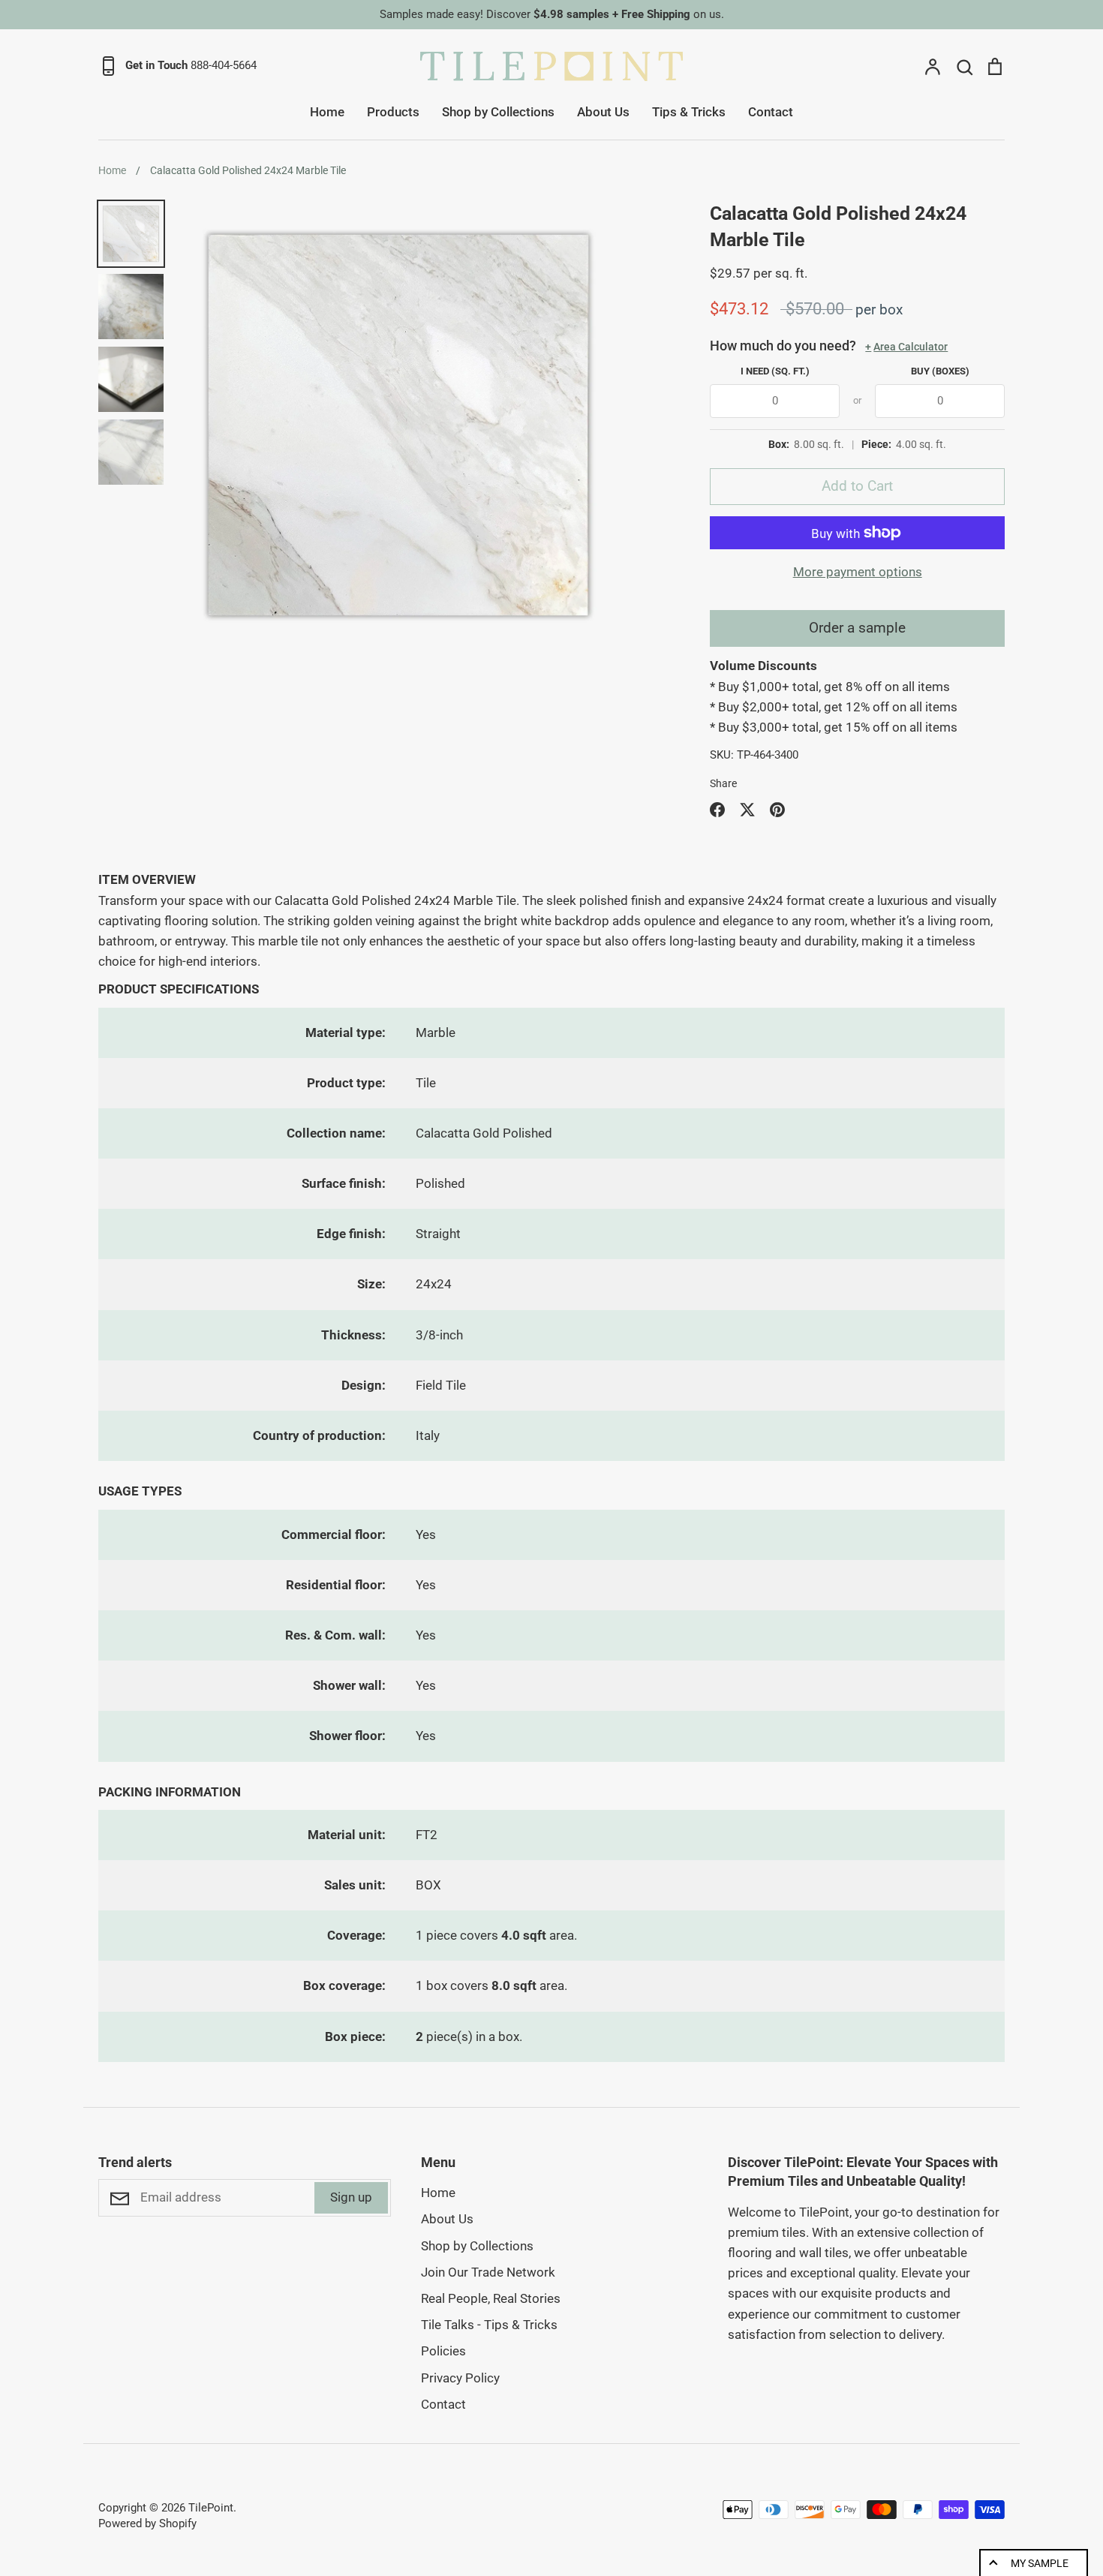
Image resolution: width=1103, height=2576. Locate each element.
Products (393, 112)
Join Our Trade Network (488, 2272)
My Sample (1040, 2563)
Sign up (351, 2197)
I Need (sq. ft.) (775, 371)
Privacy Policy (460, 2378)
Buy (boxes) (940, 371)
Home (327, 112)
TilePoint (211, 2508)
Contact (771, 112)
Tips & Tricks (689, 112)
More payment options (858, 572)
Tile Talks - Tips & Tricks (489, 2325)
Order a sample (857, 628)
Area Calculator (906, 347)
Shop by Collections (498, 112)
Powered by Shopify (147, 2523)
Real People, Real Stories (491, 2298)
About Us (603, 112)
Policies (443, 2351)
